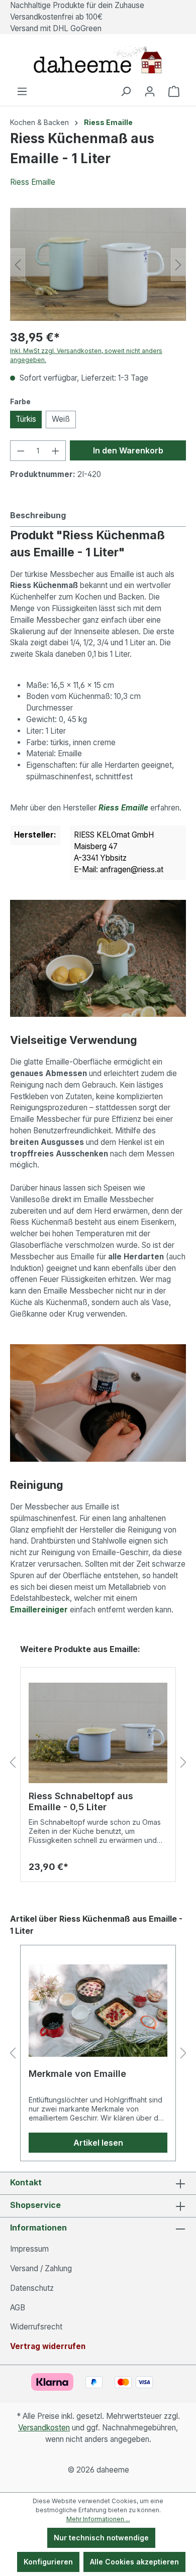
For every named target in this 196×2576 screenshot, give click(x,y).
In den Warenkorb (128, 450)
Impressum (29, 2249)
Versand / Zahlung (41, 2268)
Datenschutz (32, 2288)
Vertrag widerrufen (48, 2346)
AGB (18, 2308)
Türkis (26, 419)
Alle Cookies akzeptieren (134, 2562)
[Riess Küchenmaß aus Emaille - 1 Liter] (98, 264)
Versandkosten (44, 2428)
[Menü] (22, 91)
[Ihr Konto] (150, 91)
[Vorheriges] (18, 264)
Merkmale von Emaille (77, 2074)
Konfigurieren (48, 2562)
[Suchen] (126, 91)
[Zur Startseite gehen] (98, 60)
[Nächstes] (178, 264)
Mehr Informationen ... (98, 2519)
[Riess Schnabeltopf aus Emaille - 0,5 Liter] (98, 1733)
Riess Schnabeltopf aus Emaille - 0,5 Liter (81, 1801)
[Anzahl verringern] (21, 451)
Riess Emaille (33, 182)
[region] (98, 264)
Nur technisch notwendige (101, 2538)
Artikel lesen (98, 2143)
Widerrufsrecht (36, 2327)
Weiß (61, 419)
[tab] (95, 515)
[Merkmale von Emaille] (98, 2011)
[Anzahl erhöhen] (56, 451)
